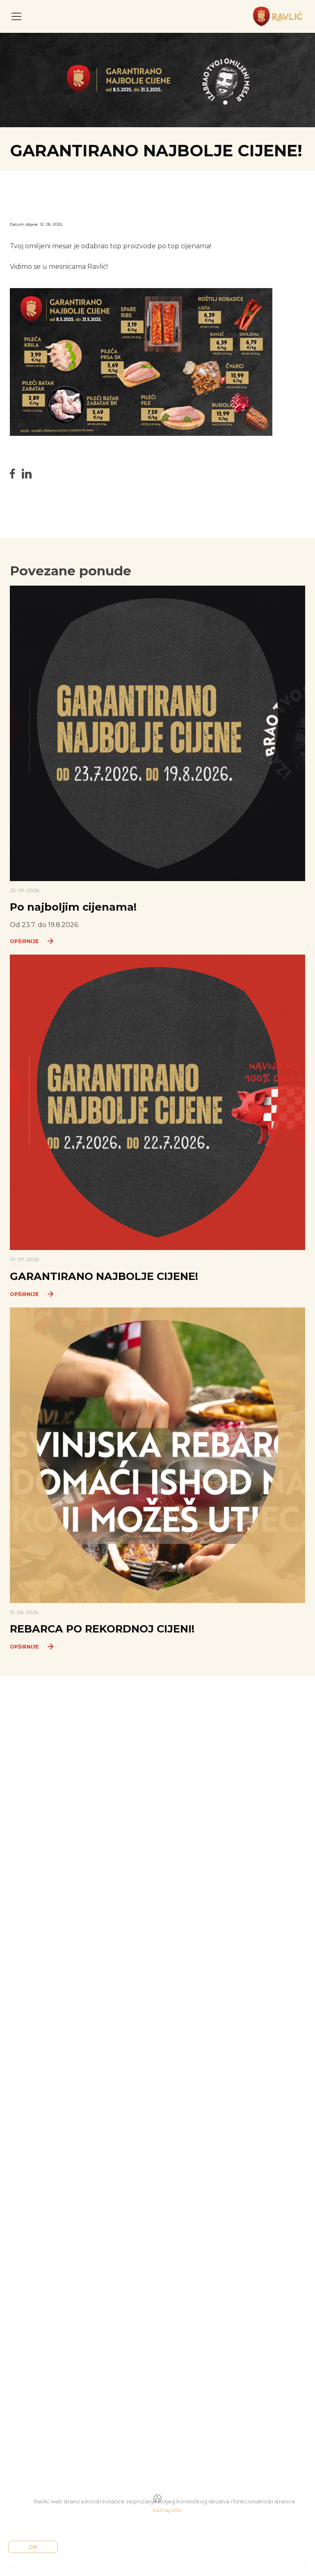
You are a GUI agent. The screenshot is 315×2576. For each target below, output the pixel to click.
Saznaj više (167, 2510)
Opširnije (24, 941)
